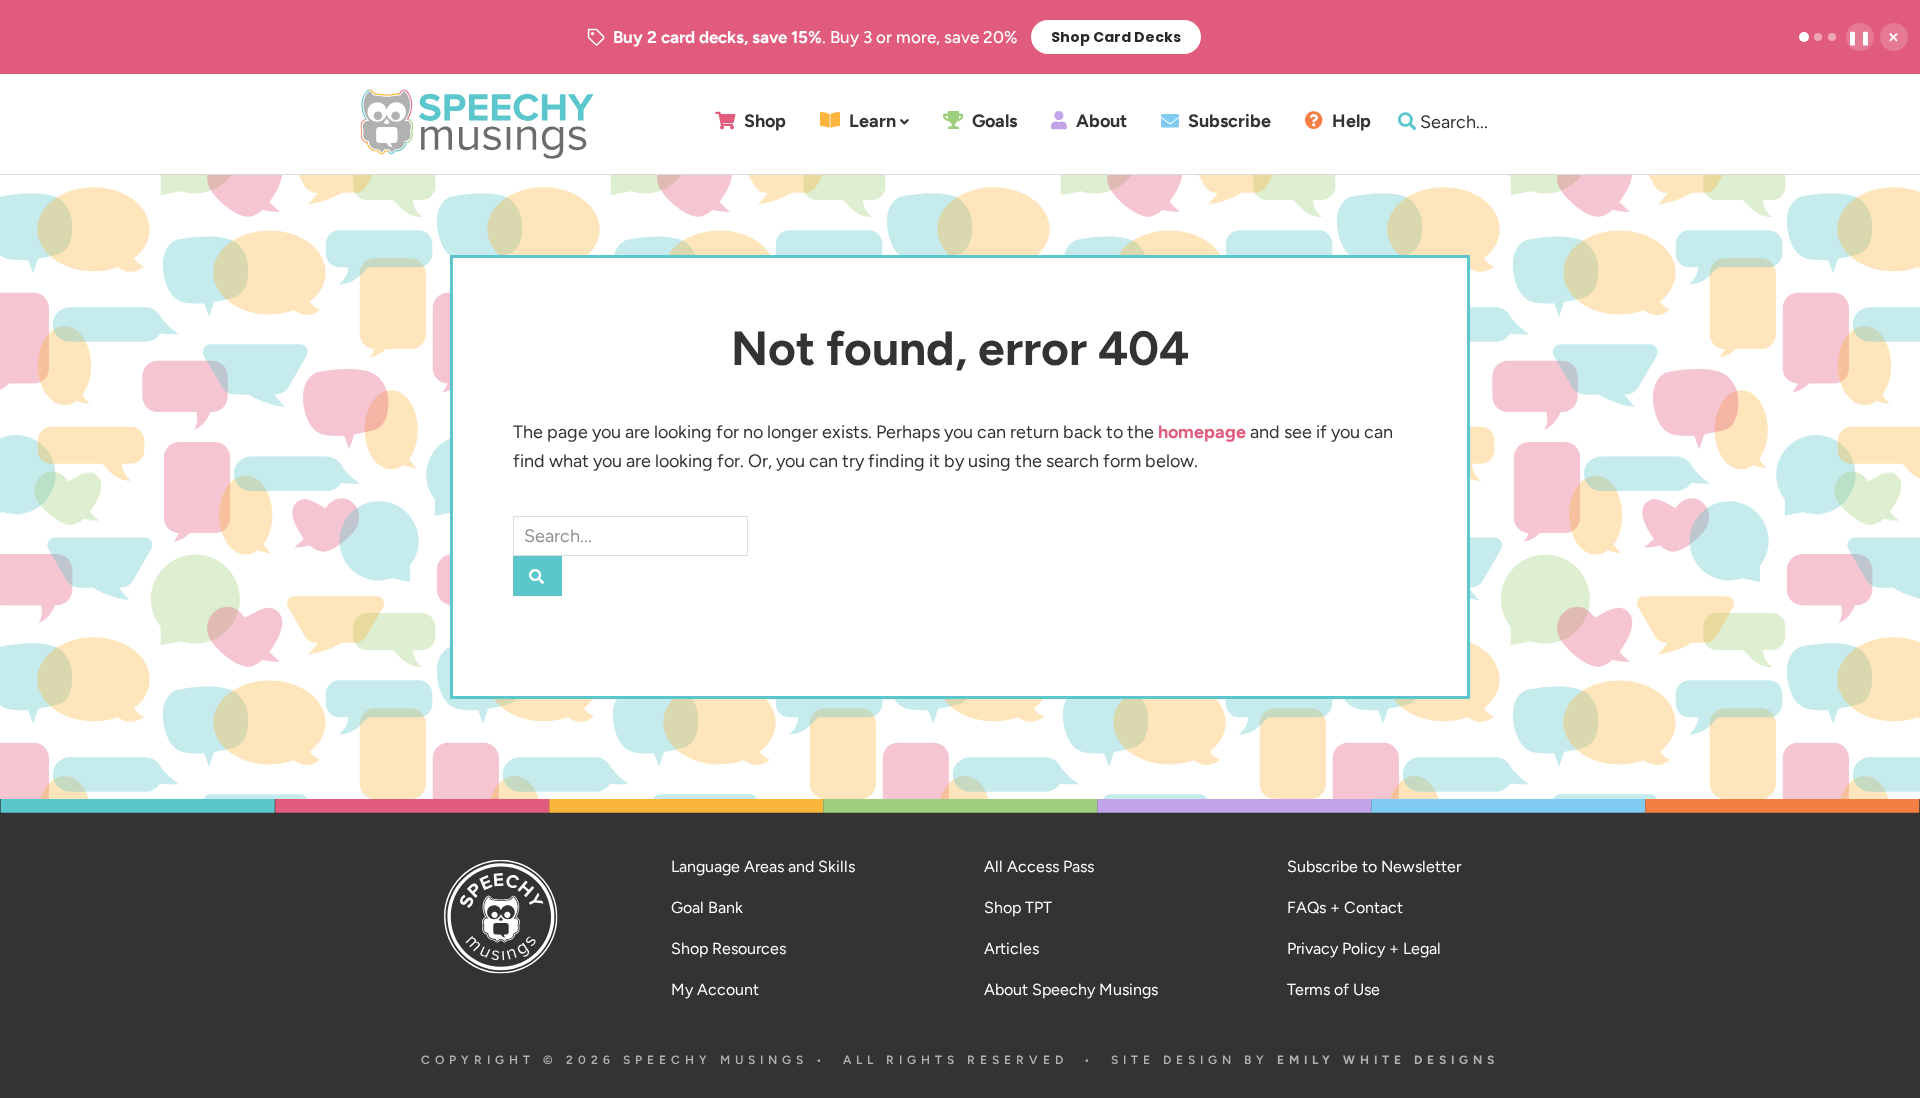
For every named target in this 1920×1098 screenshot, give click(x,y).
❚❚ (1860, 37)
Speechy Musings (477, 124)
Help (1349, 121)
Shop (763, 121)
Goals (992, 121)
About (1099, 121)
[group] (894, 37)
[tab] (1804, 37)
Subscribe (1227, 121)
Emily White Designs (1388, 1060)
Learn (870, 121)
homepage (1202, 432)
